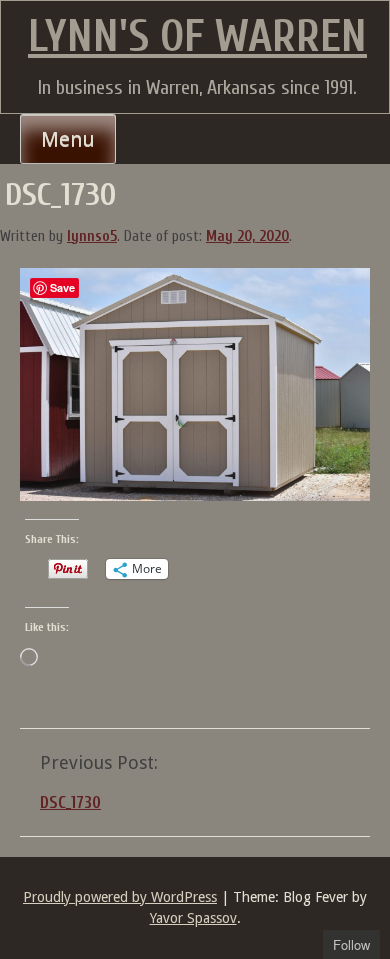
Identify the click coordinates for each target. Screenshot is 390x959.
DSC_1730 (70, 802)
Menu (68, 139)
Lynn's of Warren (197, 37)
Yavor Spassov (193, 918)
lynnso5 (92, 236)
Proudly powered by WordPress (120, 897)
